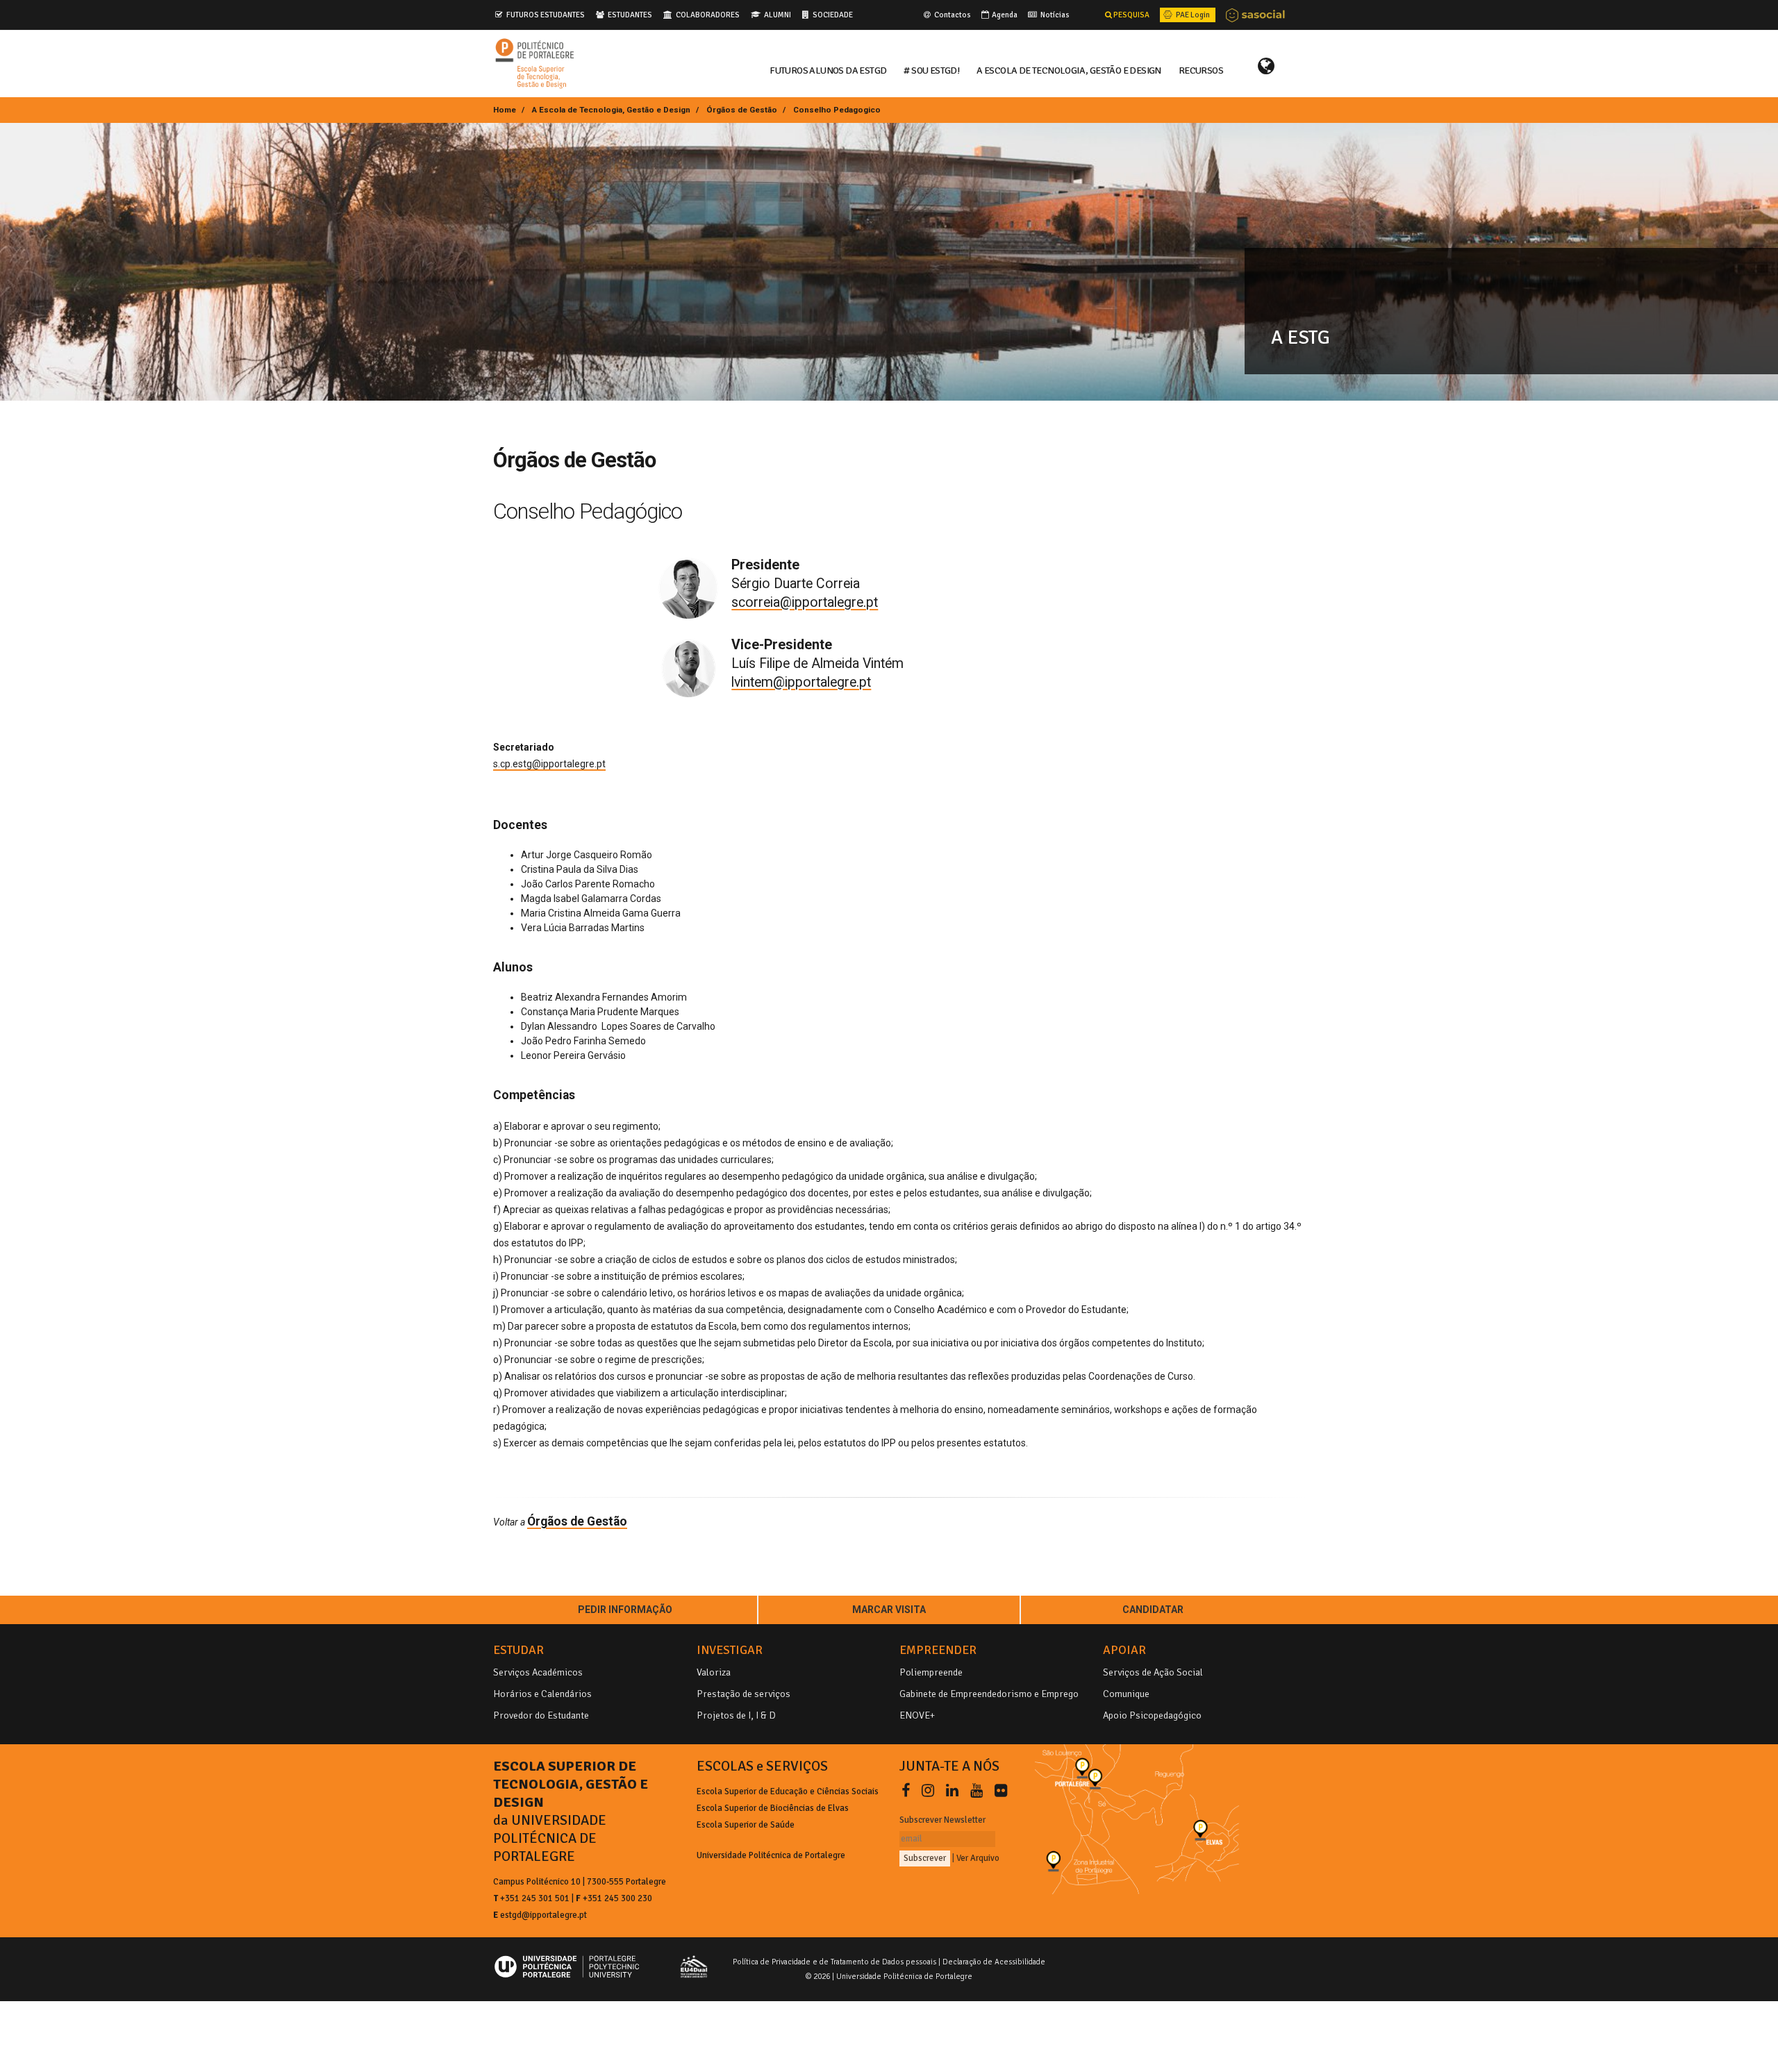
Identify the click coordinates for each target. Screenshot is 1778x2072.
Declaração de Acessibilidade (994, 1962)
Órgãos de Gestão (742, 110)
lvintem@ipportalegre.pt (801, 682)
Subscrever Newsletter (942, 1820)
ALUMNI (778, 15)
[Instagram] (931, 1791)
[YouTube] (979, 1791)
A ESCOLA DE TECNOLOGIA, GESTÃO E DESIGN (1069, 69)
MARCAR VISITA (889, 1610)
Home (505, 110)
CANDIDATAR (1153, 1610)
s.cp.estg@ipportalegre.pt (549, 764)
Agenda (1004, 15)
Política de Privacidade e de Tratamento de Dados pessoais (834, 1962)
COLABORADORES (708, 15)
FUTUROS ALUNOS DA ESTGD (828, 69)
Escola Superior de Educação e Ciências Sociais (788, 1791)
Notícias (1054, 15)
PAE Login (1192, 15)
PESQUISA (1131, 15)
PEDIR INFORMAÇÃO (625, 1610)
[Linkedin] (955, 1791)
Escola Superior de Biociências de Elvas (773, 1808)
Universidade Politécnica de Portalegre (771, 1855)
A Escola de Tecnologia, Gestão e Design (611, 110)
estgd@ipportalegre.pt (543, 1915)
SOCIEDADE (833, 15)
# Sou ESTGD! (931, 69)
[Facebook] (908, 1791)
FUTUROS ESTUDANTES (546, 15)
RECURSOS (1201, 69)
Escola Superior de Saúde (746, 1825)
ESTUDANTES (630, 15)
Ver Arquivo (978, 1858)
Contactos (952, 15)
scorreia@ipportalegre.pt (805, 602)
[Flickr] (1001, 1791)
